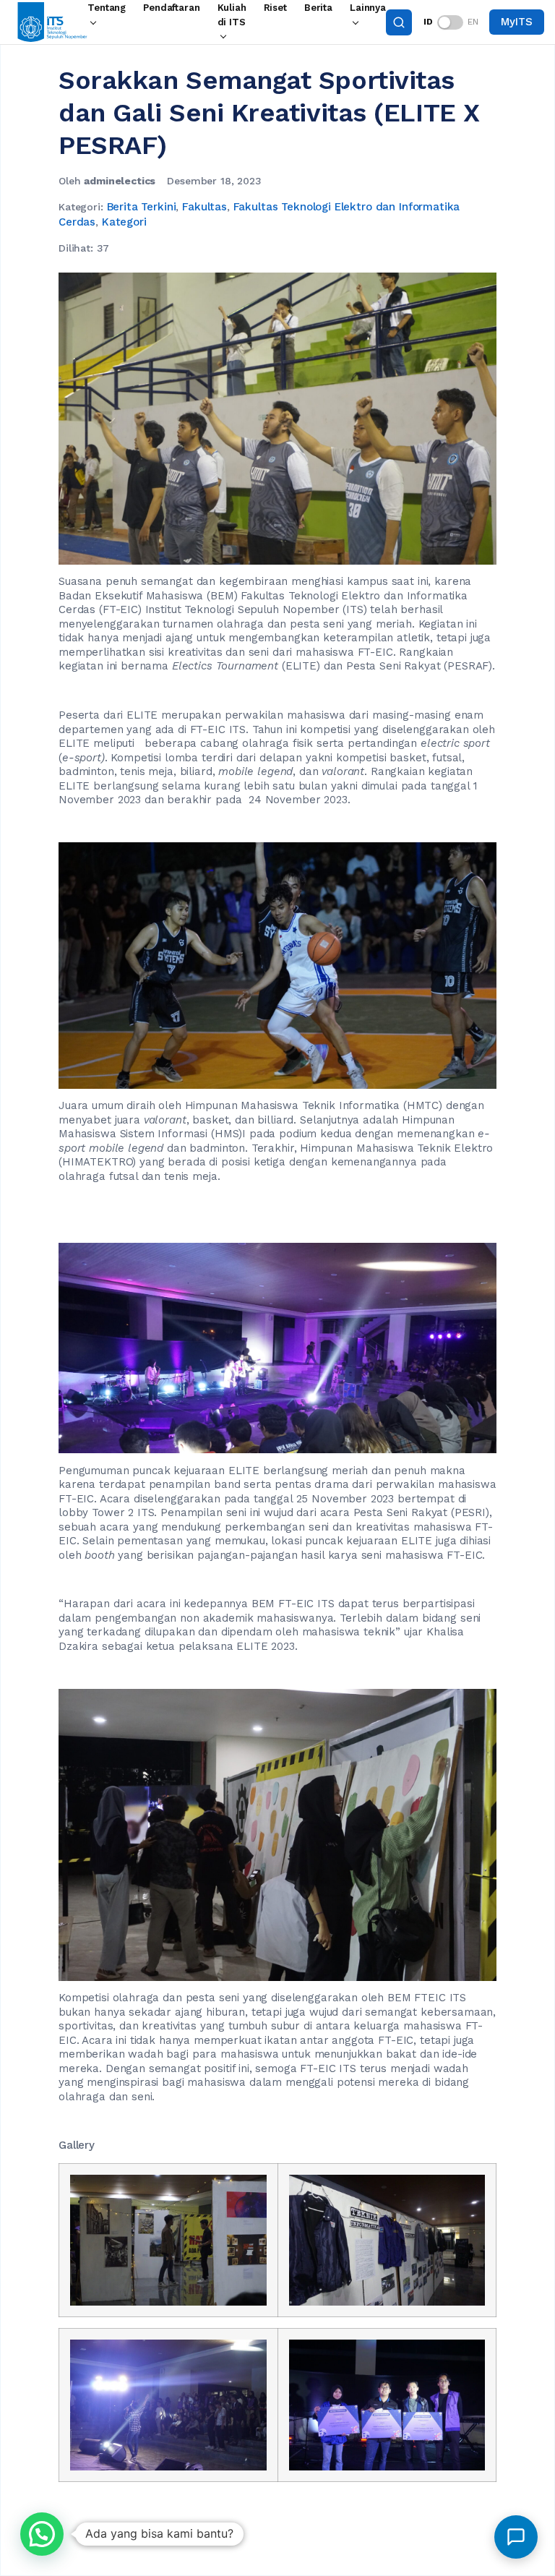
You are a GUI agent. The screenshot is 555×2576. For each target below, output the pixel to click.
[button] (42, 2534)
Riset (275, 8)
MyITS (516, 22)
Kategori (124, 222)
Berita (318, 8)
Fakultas (205, 207)
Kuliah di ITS (232, 15)
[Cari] (399, 22)
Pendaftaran (171, 8)
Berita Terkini (142, 207)
